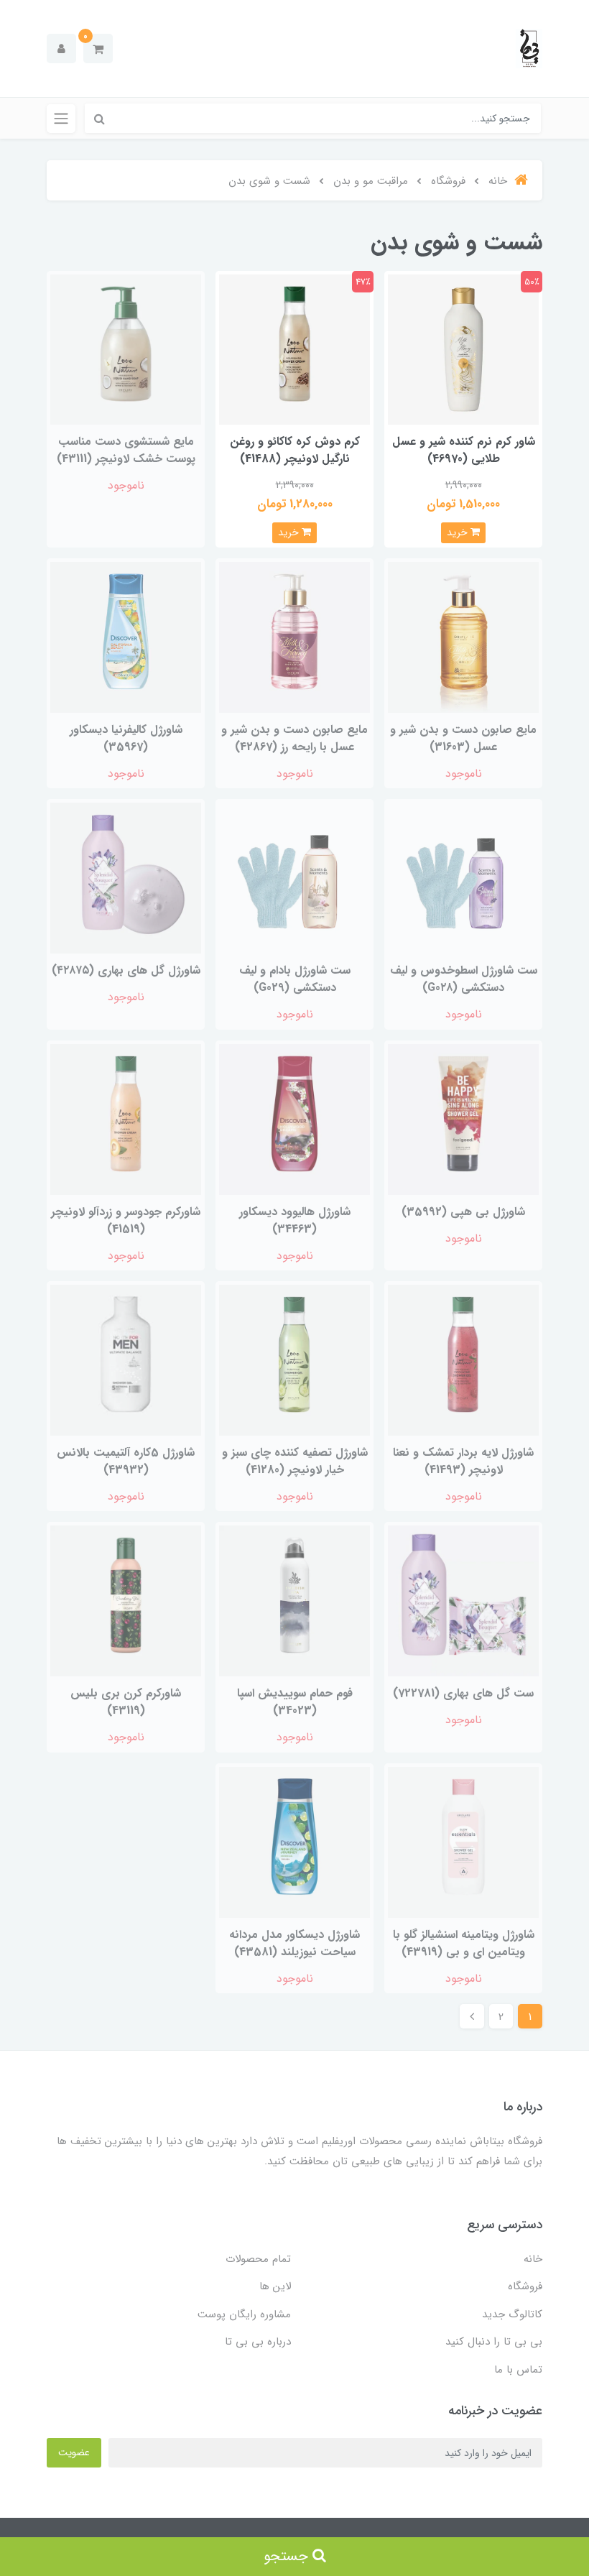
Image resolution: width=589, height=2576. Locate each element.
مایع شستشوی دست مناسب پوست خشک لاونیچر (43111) (126, 450)
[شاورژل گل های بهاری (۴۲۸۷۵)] (126, 878)
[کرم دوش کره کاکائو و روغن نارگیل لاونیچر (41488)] (294, 349)
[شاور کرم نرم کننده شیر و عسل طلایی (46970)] (463, 349)
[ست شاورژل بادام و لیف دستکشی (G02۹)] (294, 878)
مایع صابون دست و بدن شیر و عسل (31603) (463, 738)
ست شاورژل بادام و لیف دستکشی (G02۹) (295, 979)
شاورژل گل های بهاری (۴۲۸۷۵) (126, 970)
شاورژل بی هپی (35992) (463, 1212)
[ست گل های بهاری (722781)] (463, 1601)
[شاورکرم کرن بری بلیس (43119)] (126, 1601)
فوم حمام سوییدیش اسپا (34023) (295, 1702)
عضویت (74, 2452)
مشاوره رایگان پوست (244, 2314)
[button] (98, 49)
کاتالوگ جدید (512, 2314)
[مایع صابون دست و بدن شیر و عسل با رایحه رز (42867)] (294, 636)
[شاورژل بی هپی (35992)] (463, 1118)
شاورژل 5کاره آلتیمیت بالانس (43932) (126, 1461)
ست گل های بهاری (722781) (463, 1693)
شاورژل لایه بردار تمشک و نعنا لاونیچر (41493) (463, 1461)
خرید (459, 532)
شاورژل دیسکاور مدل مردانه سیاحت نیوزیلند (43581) (294, 1943)
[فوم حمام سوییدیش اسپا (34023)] (294, 1601)
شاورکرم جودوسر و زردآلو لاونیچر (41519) (126, 1220)
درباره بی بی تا (258, 2342)
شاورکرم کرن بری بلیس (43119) (126, 1702)
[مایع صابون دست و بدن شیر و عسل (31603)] (463, 636)
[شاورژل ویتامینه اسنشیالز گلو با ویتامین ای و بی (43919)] (463, 1841)
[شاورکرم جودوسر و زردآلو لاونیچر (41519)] (126, 1118)
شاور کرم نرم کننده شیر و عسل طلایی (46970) (464, 450)
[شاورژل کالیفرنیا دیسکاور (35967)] (126, 636)
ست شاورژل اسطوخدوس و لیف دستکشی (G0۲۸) (464, 979)
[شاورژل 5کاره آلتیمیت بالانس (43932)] (126, 1359)
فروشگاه (525, 2286)
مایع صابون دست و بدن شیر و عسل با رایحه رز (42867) (294, 738)
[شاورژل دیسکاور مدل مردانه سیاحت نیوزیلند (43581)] (294, 1841)
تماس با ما (518, 2370)
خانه (533, 2259)
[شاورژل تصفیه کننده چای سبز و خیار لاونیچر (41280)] (294, 1359)
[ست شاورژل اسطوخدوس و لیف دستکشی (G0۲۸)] (463, 878)
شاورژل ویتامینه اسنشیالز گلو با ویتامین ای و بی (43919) (464, 1943)
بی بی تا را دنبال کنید (494, 2342)
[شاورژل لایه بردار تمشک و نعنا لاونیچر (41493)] (463, 1359)
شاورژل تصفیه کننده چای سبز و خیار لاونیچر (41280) (295, 1461)
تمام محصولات (258, 2259)
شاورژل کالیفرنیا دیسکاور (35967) (126, 738)
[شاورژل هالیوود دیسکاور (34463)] (294, 1118)
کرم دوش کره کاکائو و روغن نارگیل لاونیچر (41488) (295, 450)
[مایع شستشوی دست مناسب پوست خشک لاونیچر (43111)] (126, 349)
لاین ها (275, 2286)
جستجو (288, 2556)
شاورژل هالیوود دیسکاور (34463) (295, 1220)
